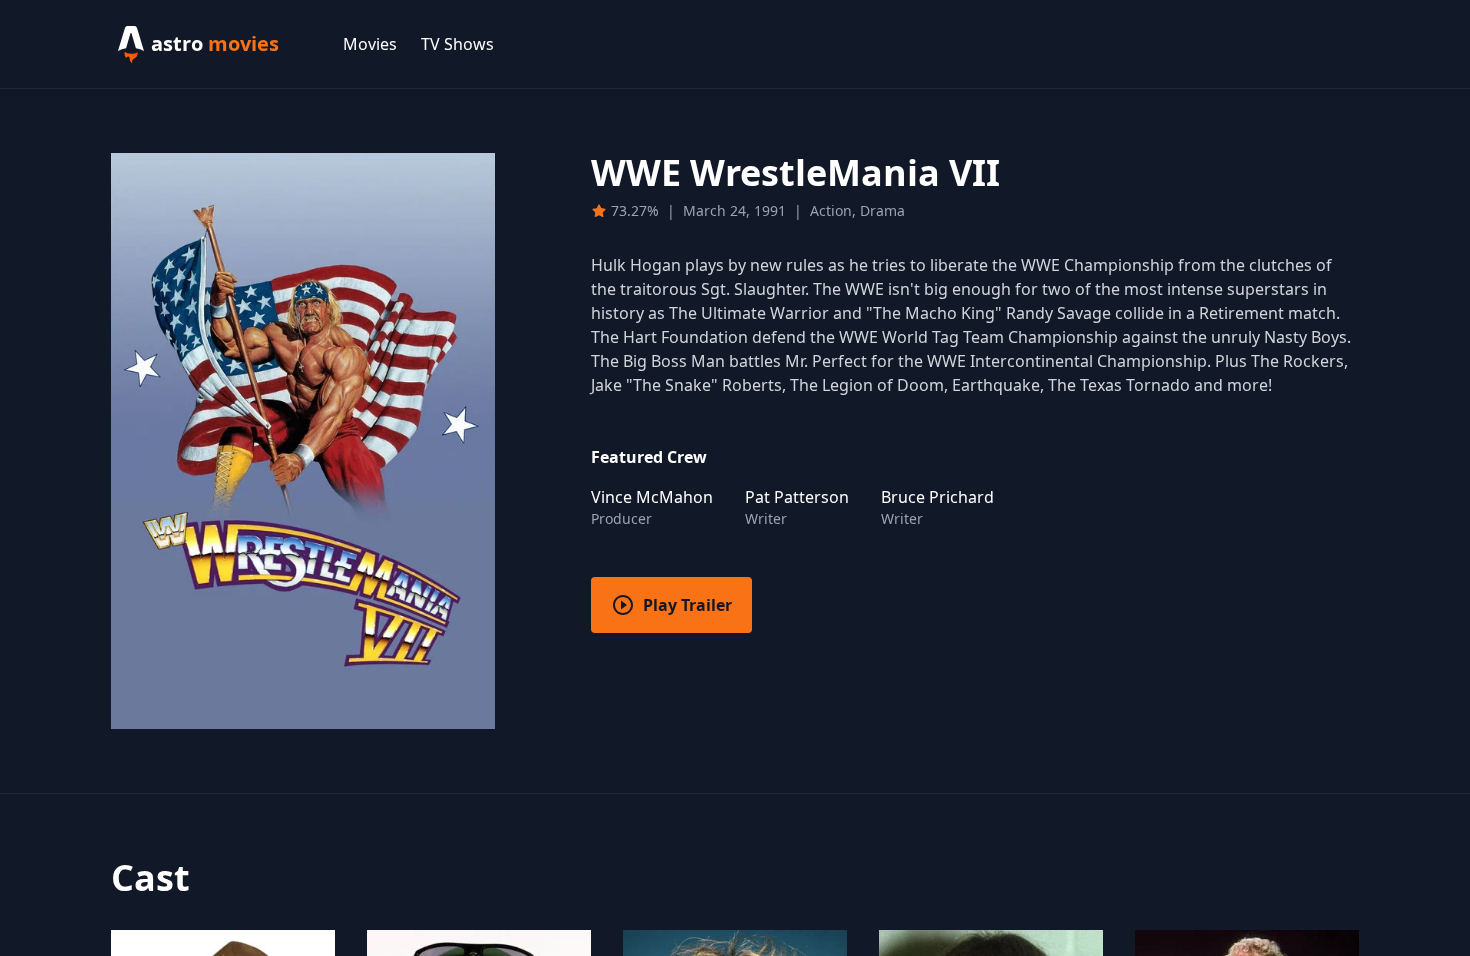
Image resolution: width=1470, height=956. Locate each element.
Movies (370, 44)
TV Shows (457, 44)
